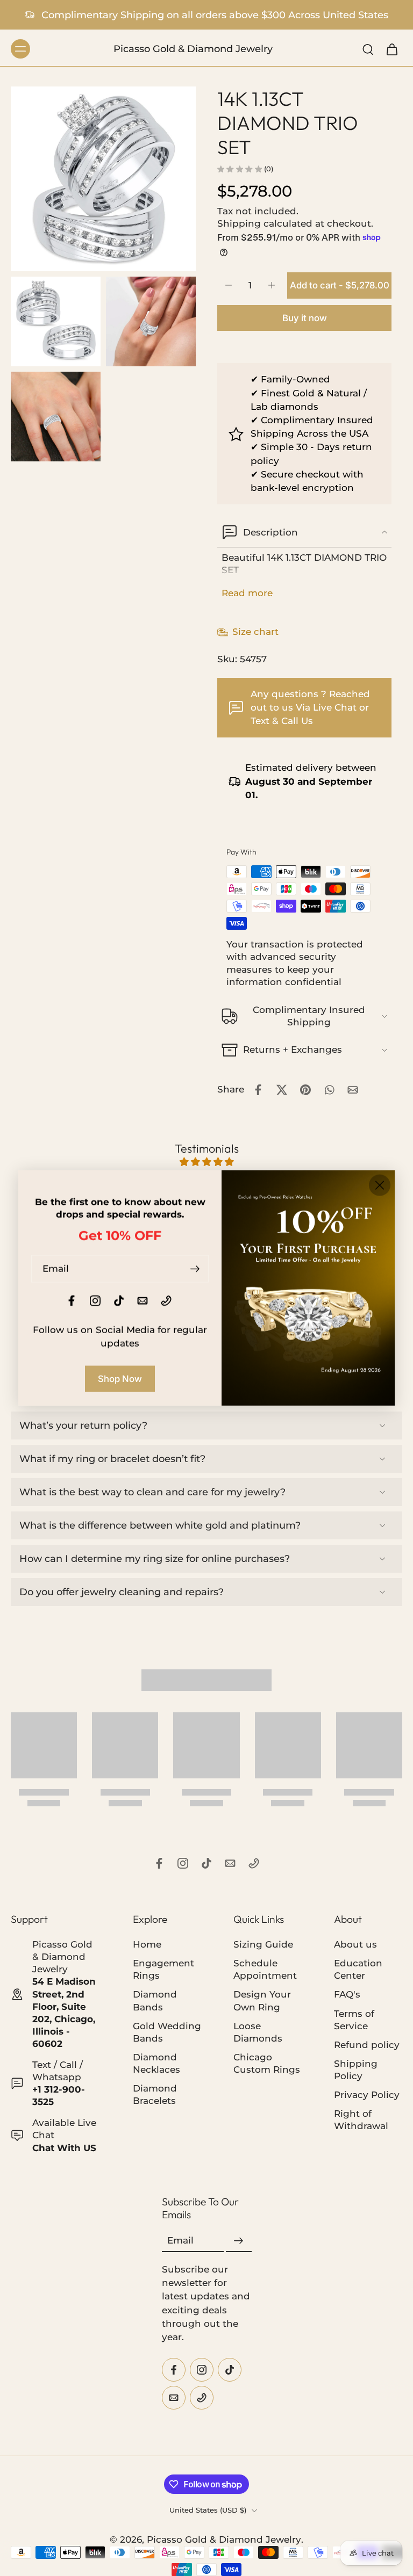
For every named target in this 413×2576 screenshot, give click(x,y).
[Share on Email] (353, 1090)
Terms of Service (354, 2020)
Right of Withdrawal (361, 2120)
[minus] (229, 285)
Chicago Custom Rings (267, 2063)
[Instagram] (183, 1863)
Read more (247, 593)
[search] (368, 49)
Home (147, 1944)
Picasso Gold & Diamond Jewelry (224, 2539)
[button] (339, 285)
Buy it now (305, 318)
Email (180, 2241)
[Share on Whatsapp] (329, 1090)
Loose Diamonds (258, 2032)
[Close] (380, 1185)
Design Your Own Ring (262, 2001)
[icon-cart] (391, 49)
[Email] (230, 1863)
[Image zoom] (103, 179)
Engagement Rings (163, 1970)
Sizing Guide (263, 1944)
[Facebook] (159, 1863)
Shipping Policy (356, 2070)
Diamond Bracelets (155, 2094)
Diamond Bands (155, 2001)
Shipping (240, 223)
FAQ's (347, 1995)
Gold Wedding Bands (167, 2032)
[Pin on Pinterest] (305, 1090)
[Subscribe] (239, 2241)
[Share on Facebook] (258, 1090)
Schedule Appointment (265, 1970)
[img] (206, 1162)
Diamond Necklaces (156, 2063)
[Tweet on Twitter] (282, 1090)
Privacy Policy (367, 2095)
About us (355, 1944)
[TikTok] (206, 1863)
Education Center (358, 1970)
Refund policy (367, 2045)
